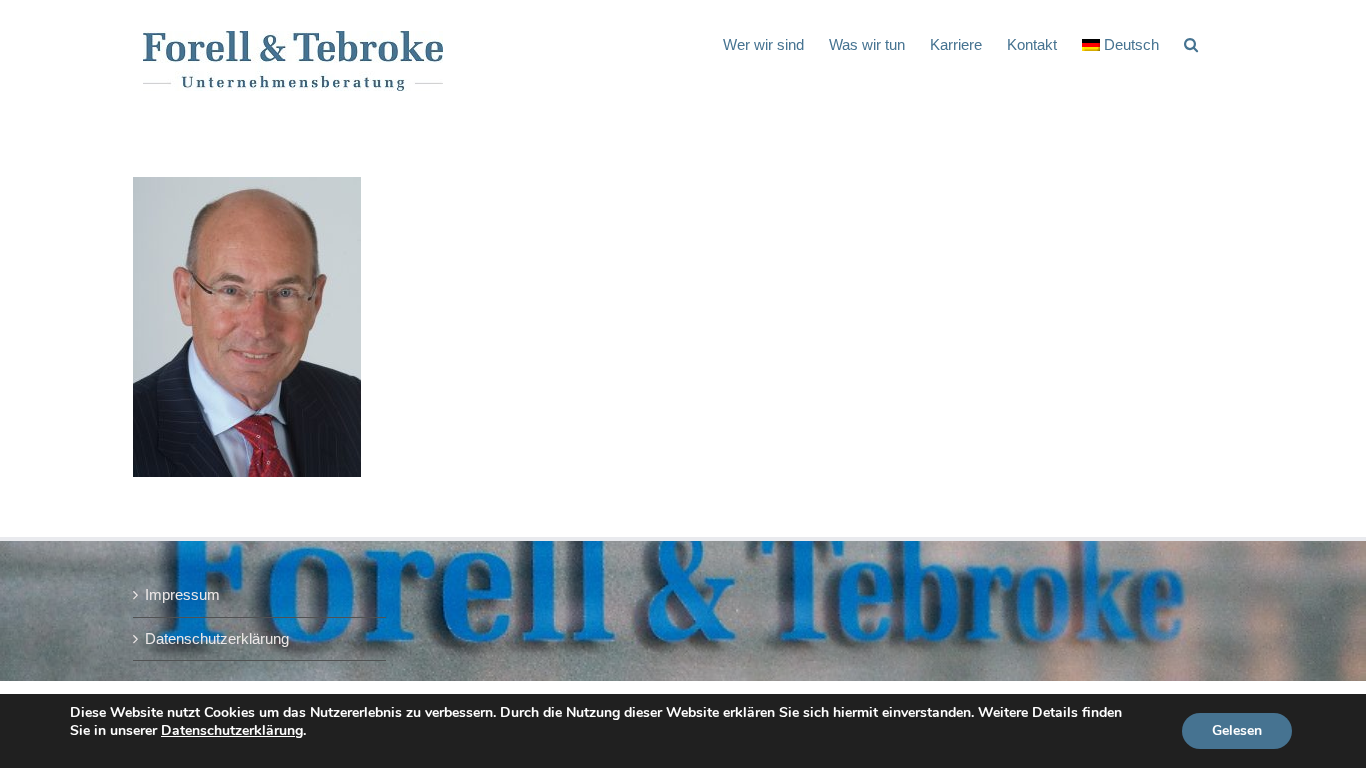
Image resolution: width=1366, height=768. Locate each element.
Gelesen (1237, 730)
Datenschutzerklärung (217, 638)
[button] (1191, 43)
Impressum (182, 594)
